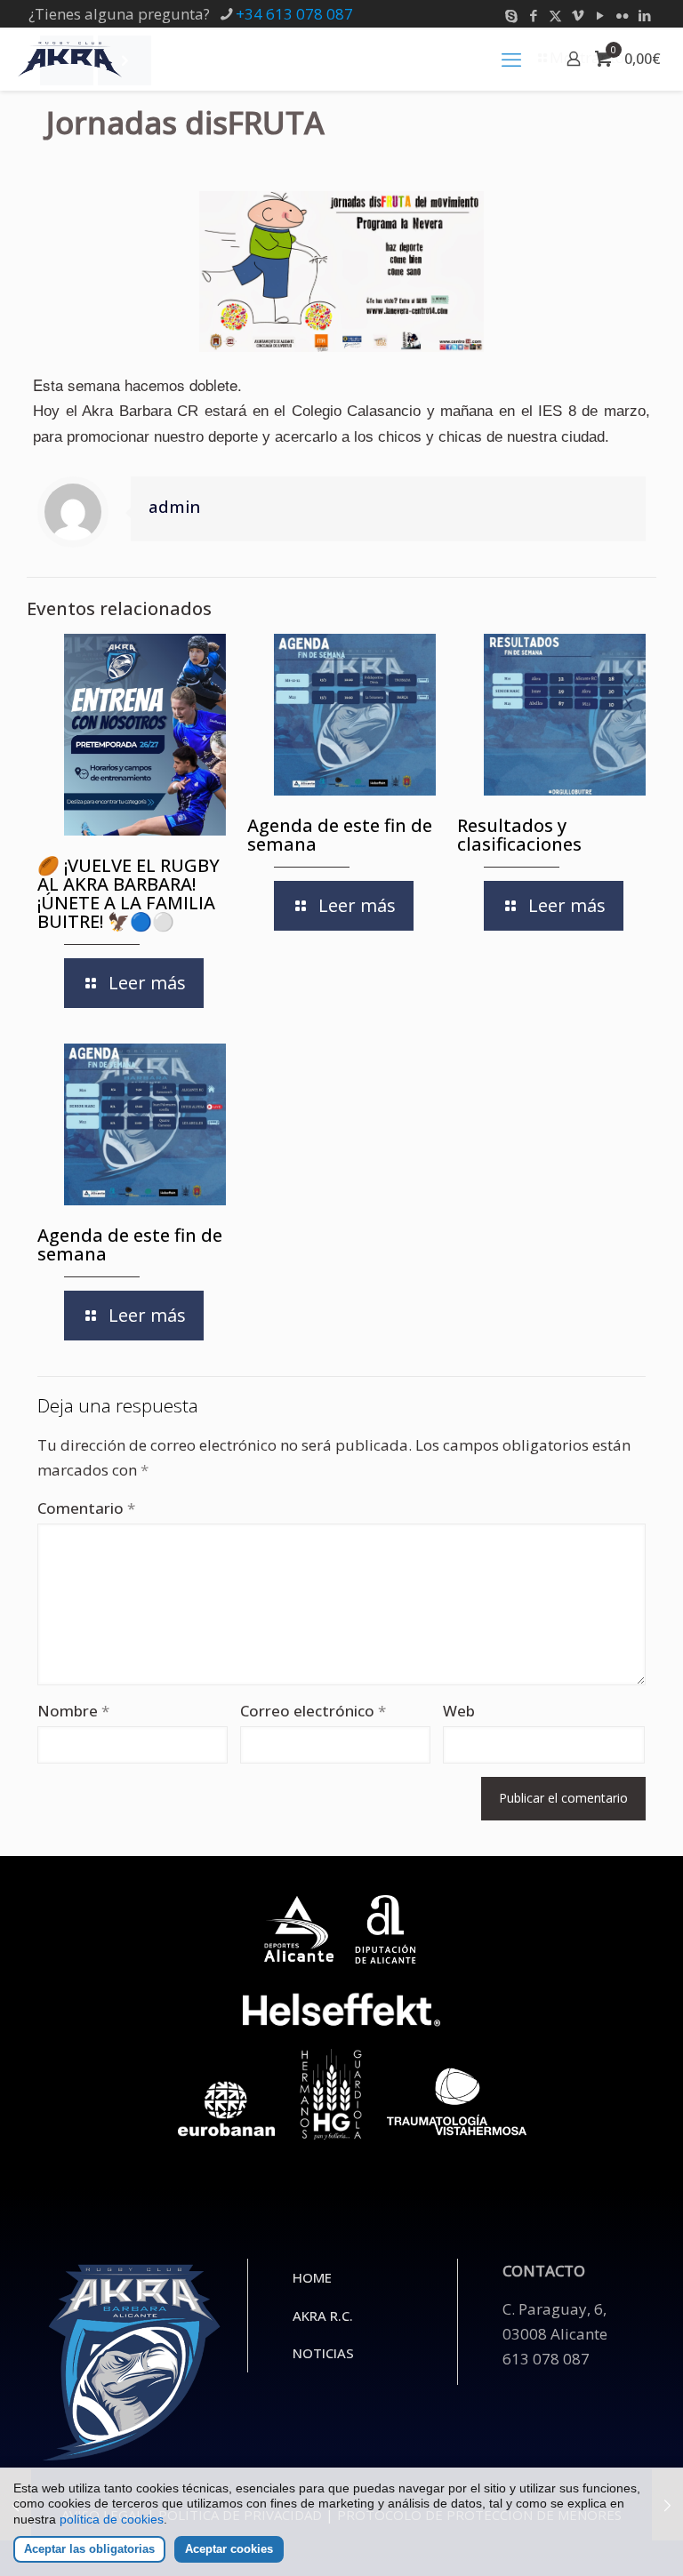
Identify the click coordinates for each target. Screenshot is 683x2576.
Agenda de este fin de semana (340, 835)
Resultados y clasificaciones (519, 835)
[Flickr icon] (622, 15)
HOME (312, 2277)
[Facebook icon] (533, 15)
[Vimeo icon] (578, 15)
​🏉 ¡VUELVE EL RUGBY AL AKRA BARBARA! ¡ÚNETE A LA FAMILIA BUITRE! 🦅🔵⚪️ (129, 893)
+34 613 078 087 (294, 14)
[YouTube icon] (600, 15)
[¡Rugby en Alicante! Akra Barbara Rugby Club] (70, 59)
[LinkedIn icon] (644, 15)
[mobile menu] (511, 59)
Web (459, 1711)
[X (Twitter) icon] (555, 15)
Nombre (73, 1711)
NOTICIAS (323, 2353)
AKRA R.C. (323, 2316)
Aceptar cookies (229, 2549)
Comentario (86, 1508)
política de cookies (112, 2519)
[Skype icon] (511, 15)
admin (174, 506)
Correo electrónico (313, 1711)
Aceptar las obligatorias (89, 2549)
